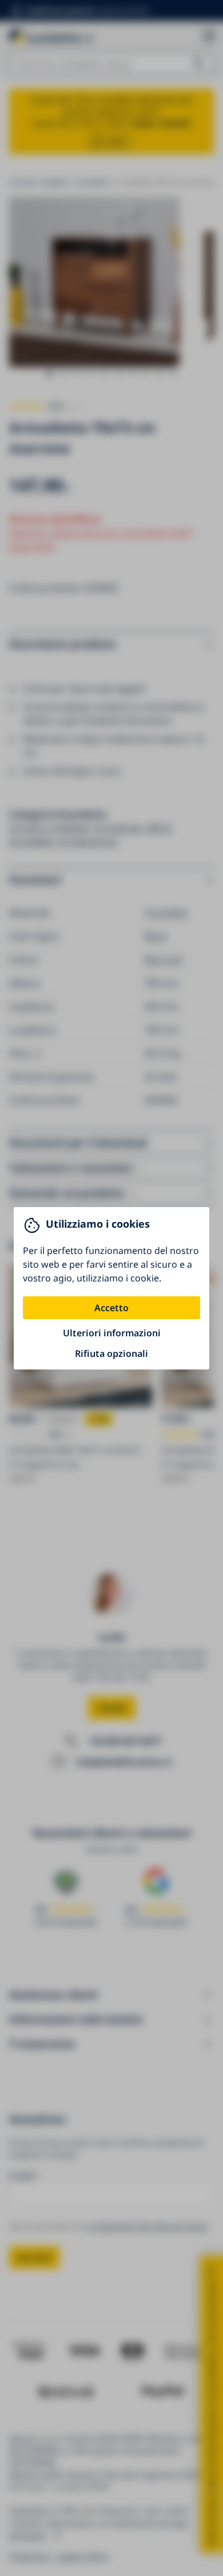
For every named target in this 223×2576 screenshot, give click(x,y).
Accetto (111, 1308)
